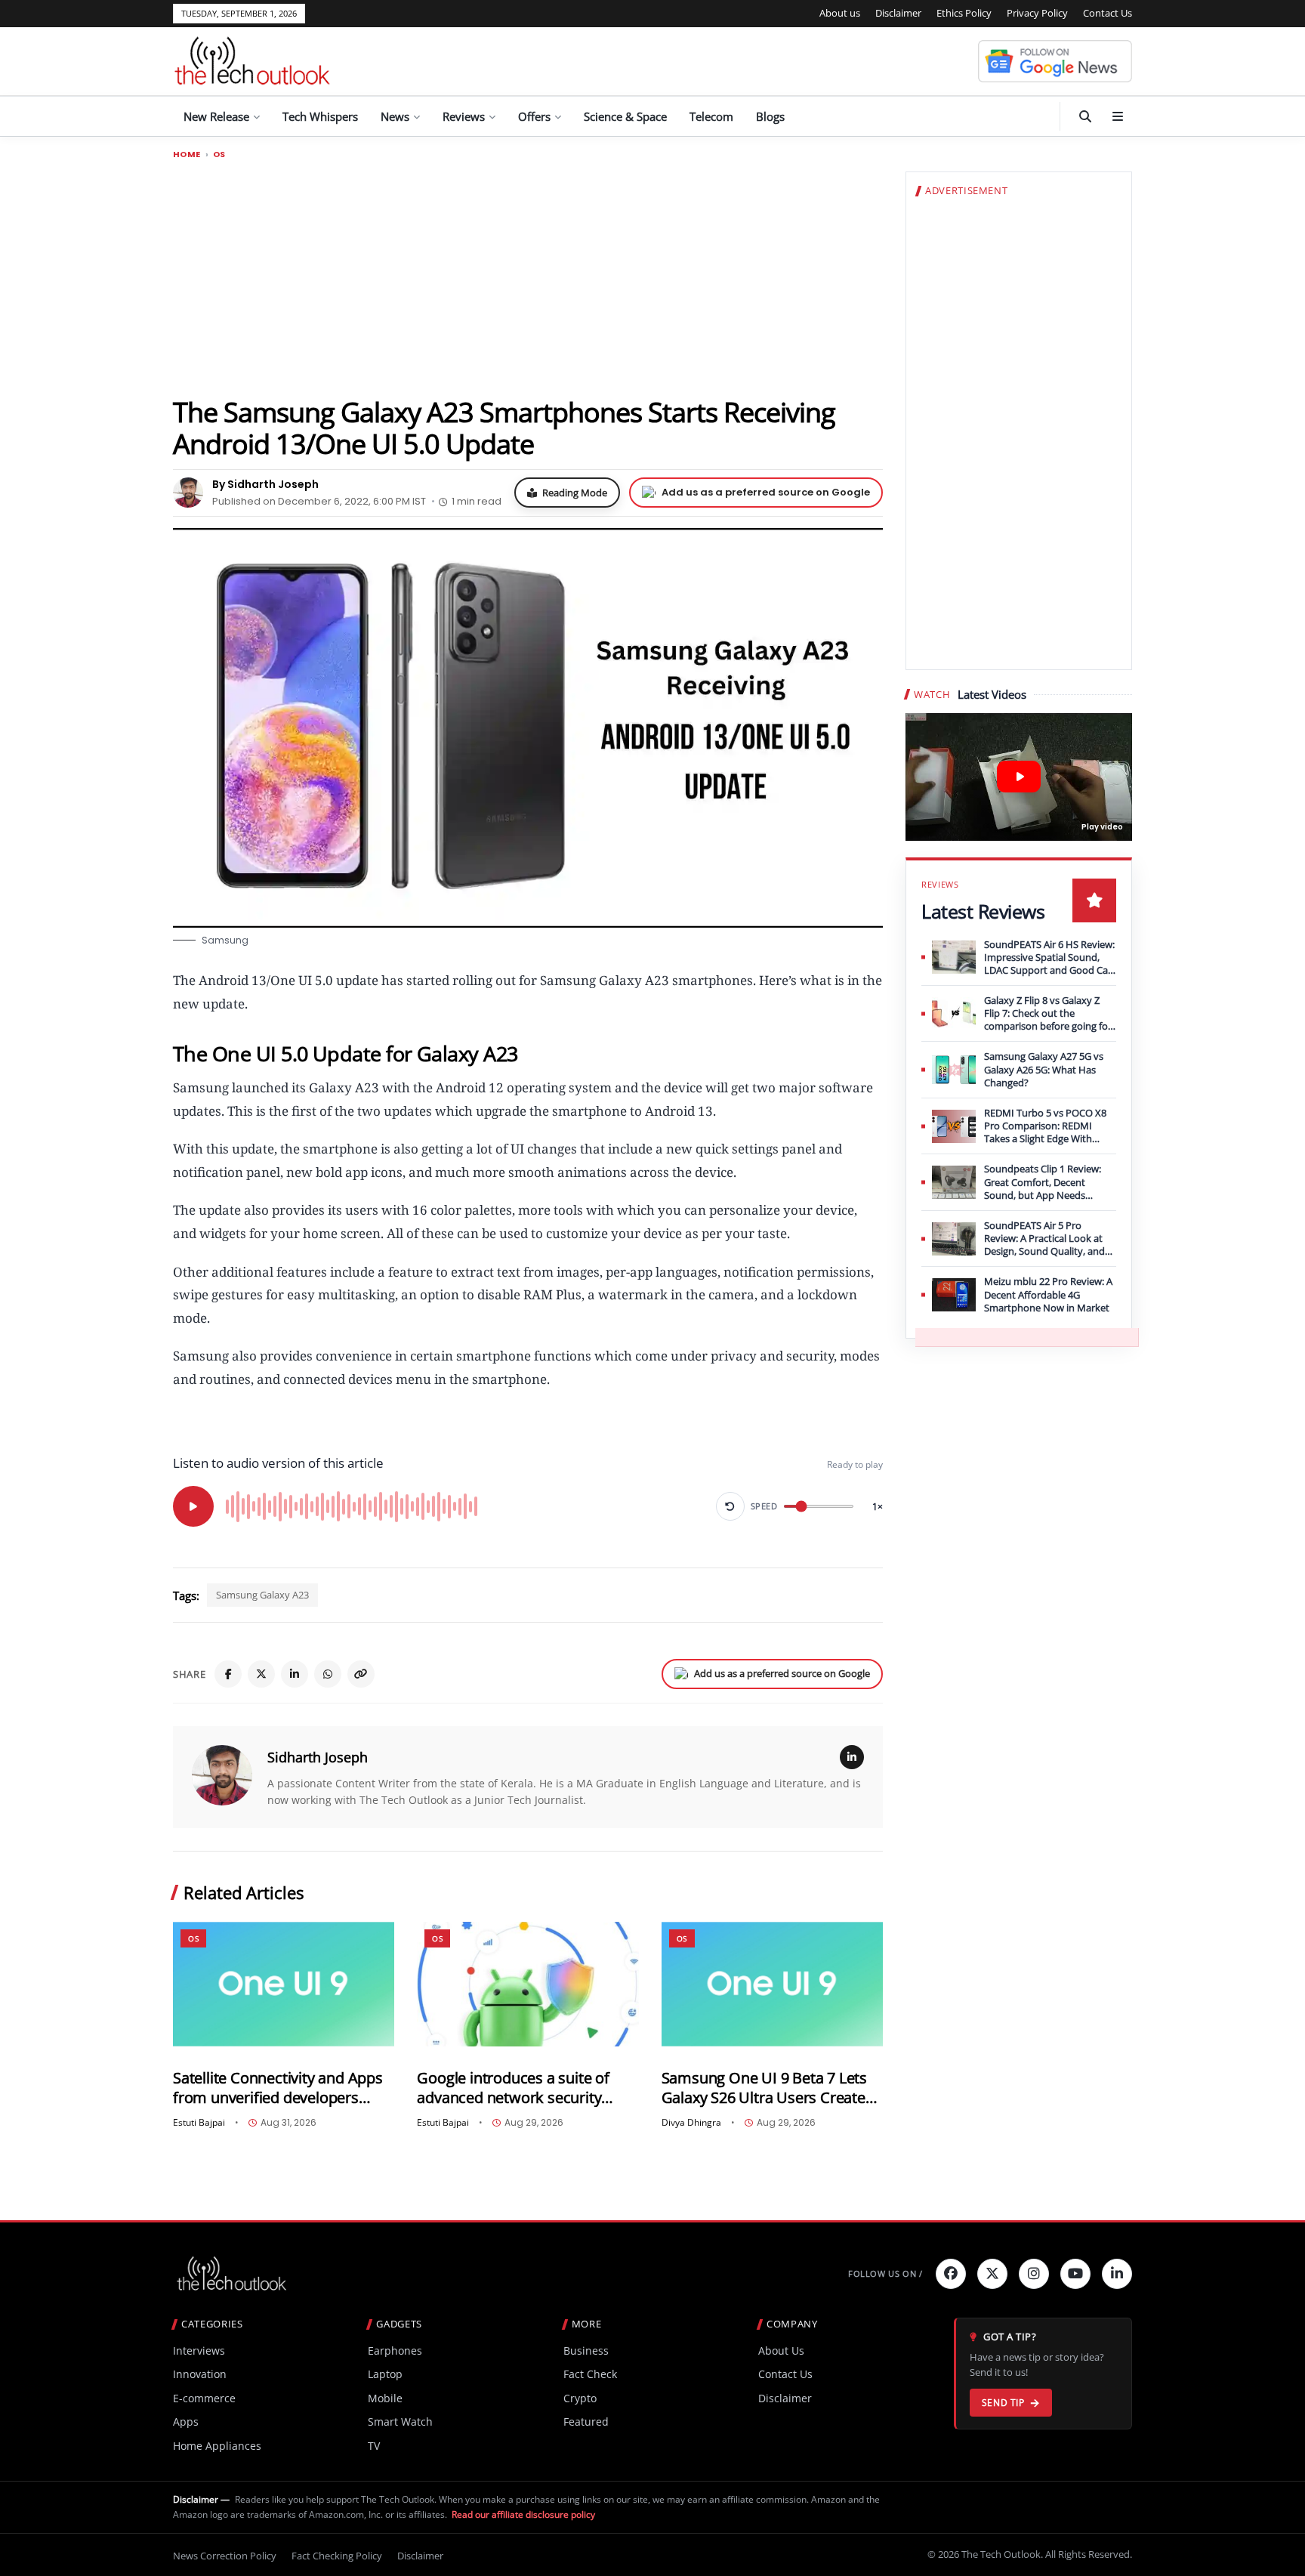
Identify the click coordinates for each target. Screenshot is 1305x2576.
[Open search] (1085, 116)
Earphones (395, 2351)
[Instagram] (1034, 2274)
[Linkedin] (1117, 2274)
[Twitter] (992, 2274)
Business (586, 2351)
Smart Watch (400, 2422)
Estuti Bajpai (199, 2123)
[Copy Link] (361, 1674)
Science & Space (625, 116)
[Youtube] (1075, 2274)
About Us (781, 2351)
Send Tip (1003, 2403)
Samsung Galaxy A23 (262, 1595)
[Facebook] (228, 1674)
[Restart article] (730, 1506)
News (395, 116)
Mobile (385, 2398)
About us (840, 13)
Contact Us (1108, 13)
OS (219, 154)
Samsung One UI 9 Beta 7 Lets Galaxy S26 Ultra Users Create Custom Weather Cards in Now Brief (767, 2088)
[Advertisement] (528, 277)
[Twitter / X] (261, 1674)
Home (187, 154)
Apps (186, 2422)
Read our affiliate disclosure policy (523, 2514)
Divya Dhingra (691, 2123)
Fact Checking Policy (337, 2556)
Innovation (200, 2374)
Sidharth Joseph (318, 1757)
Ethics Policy (964, 13)
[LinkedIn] (295, 1674)
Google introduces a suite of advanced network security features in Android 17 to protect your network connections (513, 2088)
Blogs (770, 116)
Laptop (385, 2374)
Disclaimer (898, 13)
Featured (586, 2422)
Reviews (464, 116)
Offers (534, 116)
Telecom (711, 116)
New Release (216, 116)
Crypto (580, 2398)
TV (374, 2446)
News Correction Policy (225, 2556)
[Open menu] (1118, 116)
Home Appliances (217, 2446)
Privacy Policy (1037, 13)
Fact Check (590, 2374)
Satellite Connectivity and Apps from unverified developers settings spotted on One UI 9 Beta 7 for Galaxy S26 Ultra (278, 2088)
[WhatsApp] (328, 1674)
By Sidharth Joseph (265, 484)
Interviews (199, 2351)
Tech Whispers (320, 116)
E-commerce (204, 2398)
